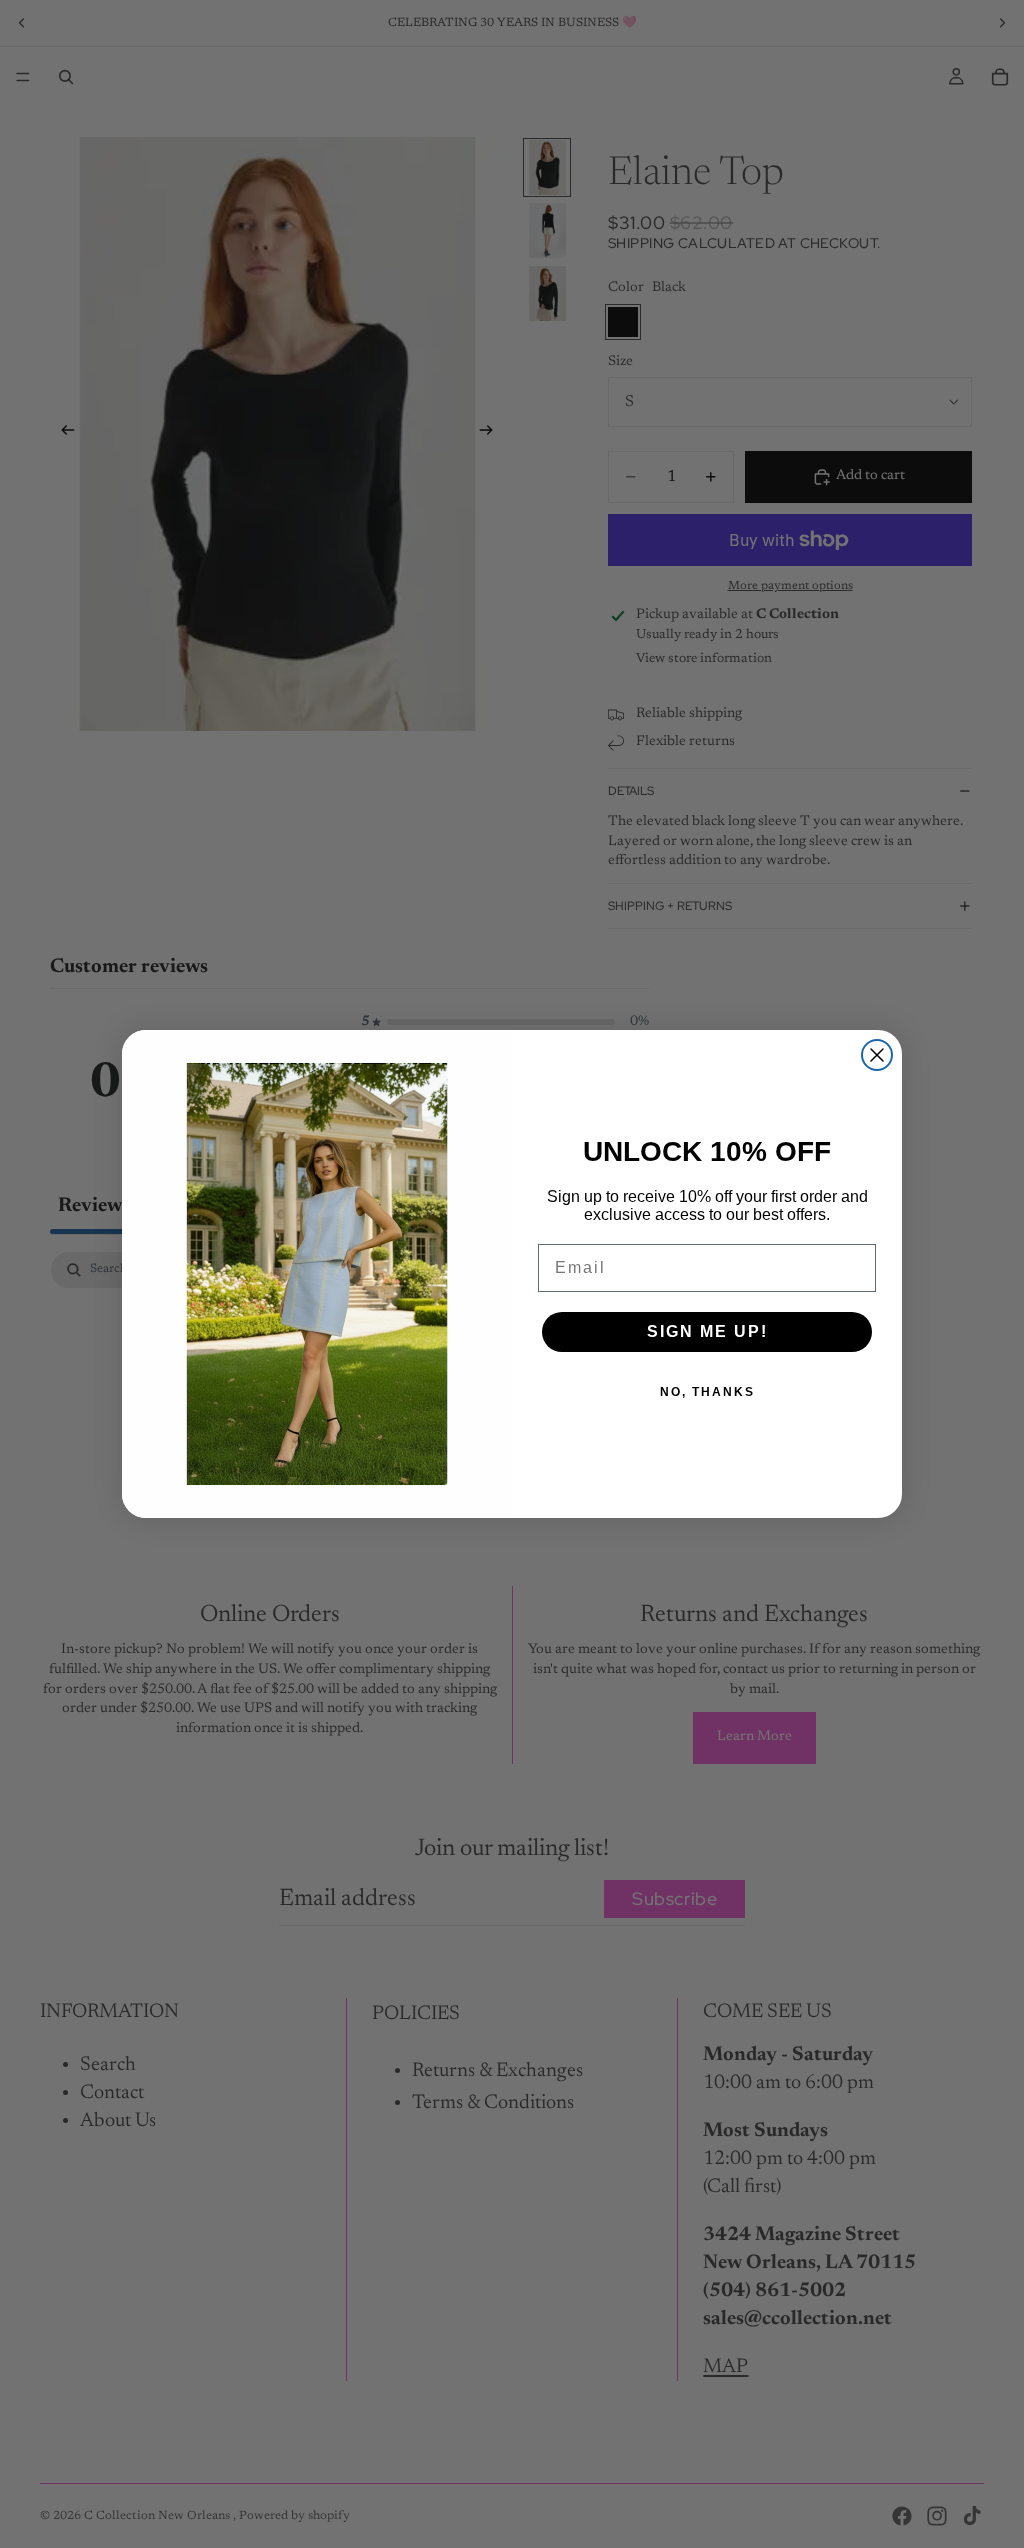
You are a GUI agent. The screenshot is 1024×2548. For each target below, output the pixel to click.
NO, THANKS (707, 1392)
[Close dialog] (877, 1055)
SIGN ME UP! (707, 1331)
